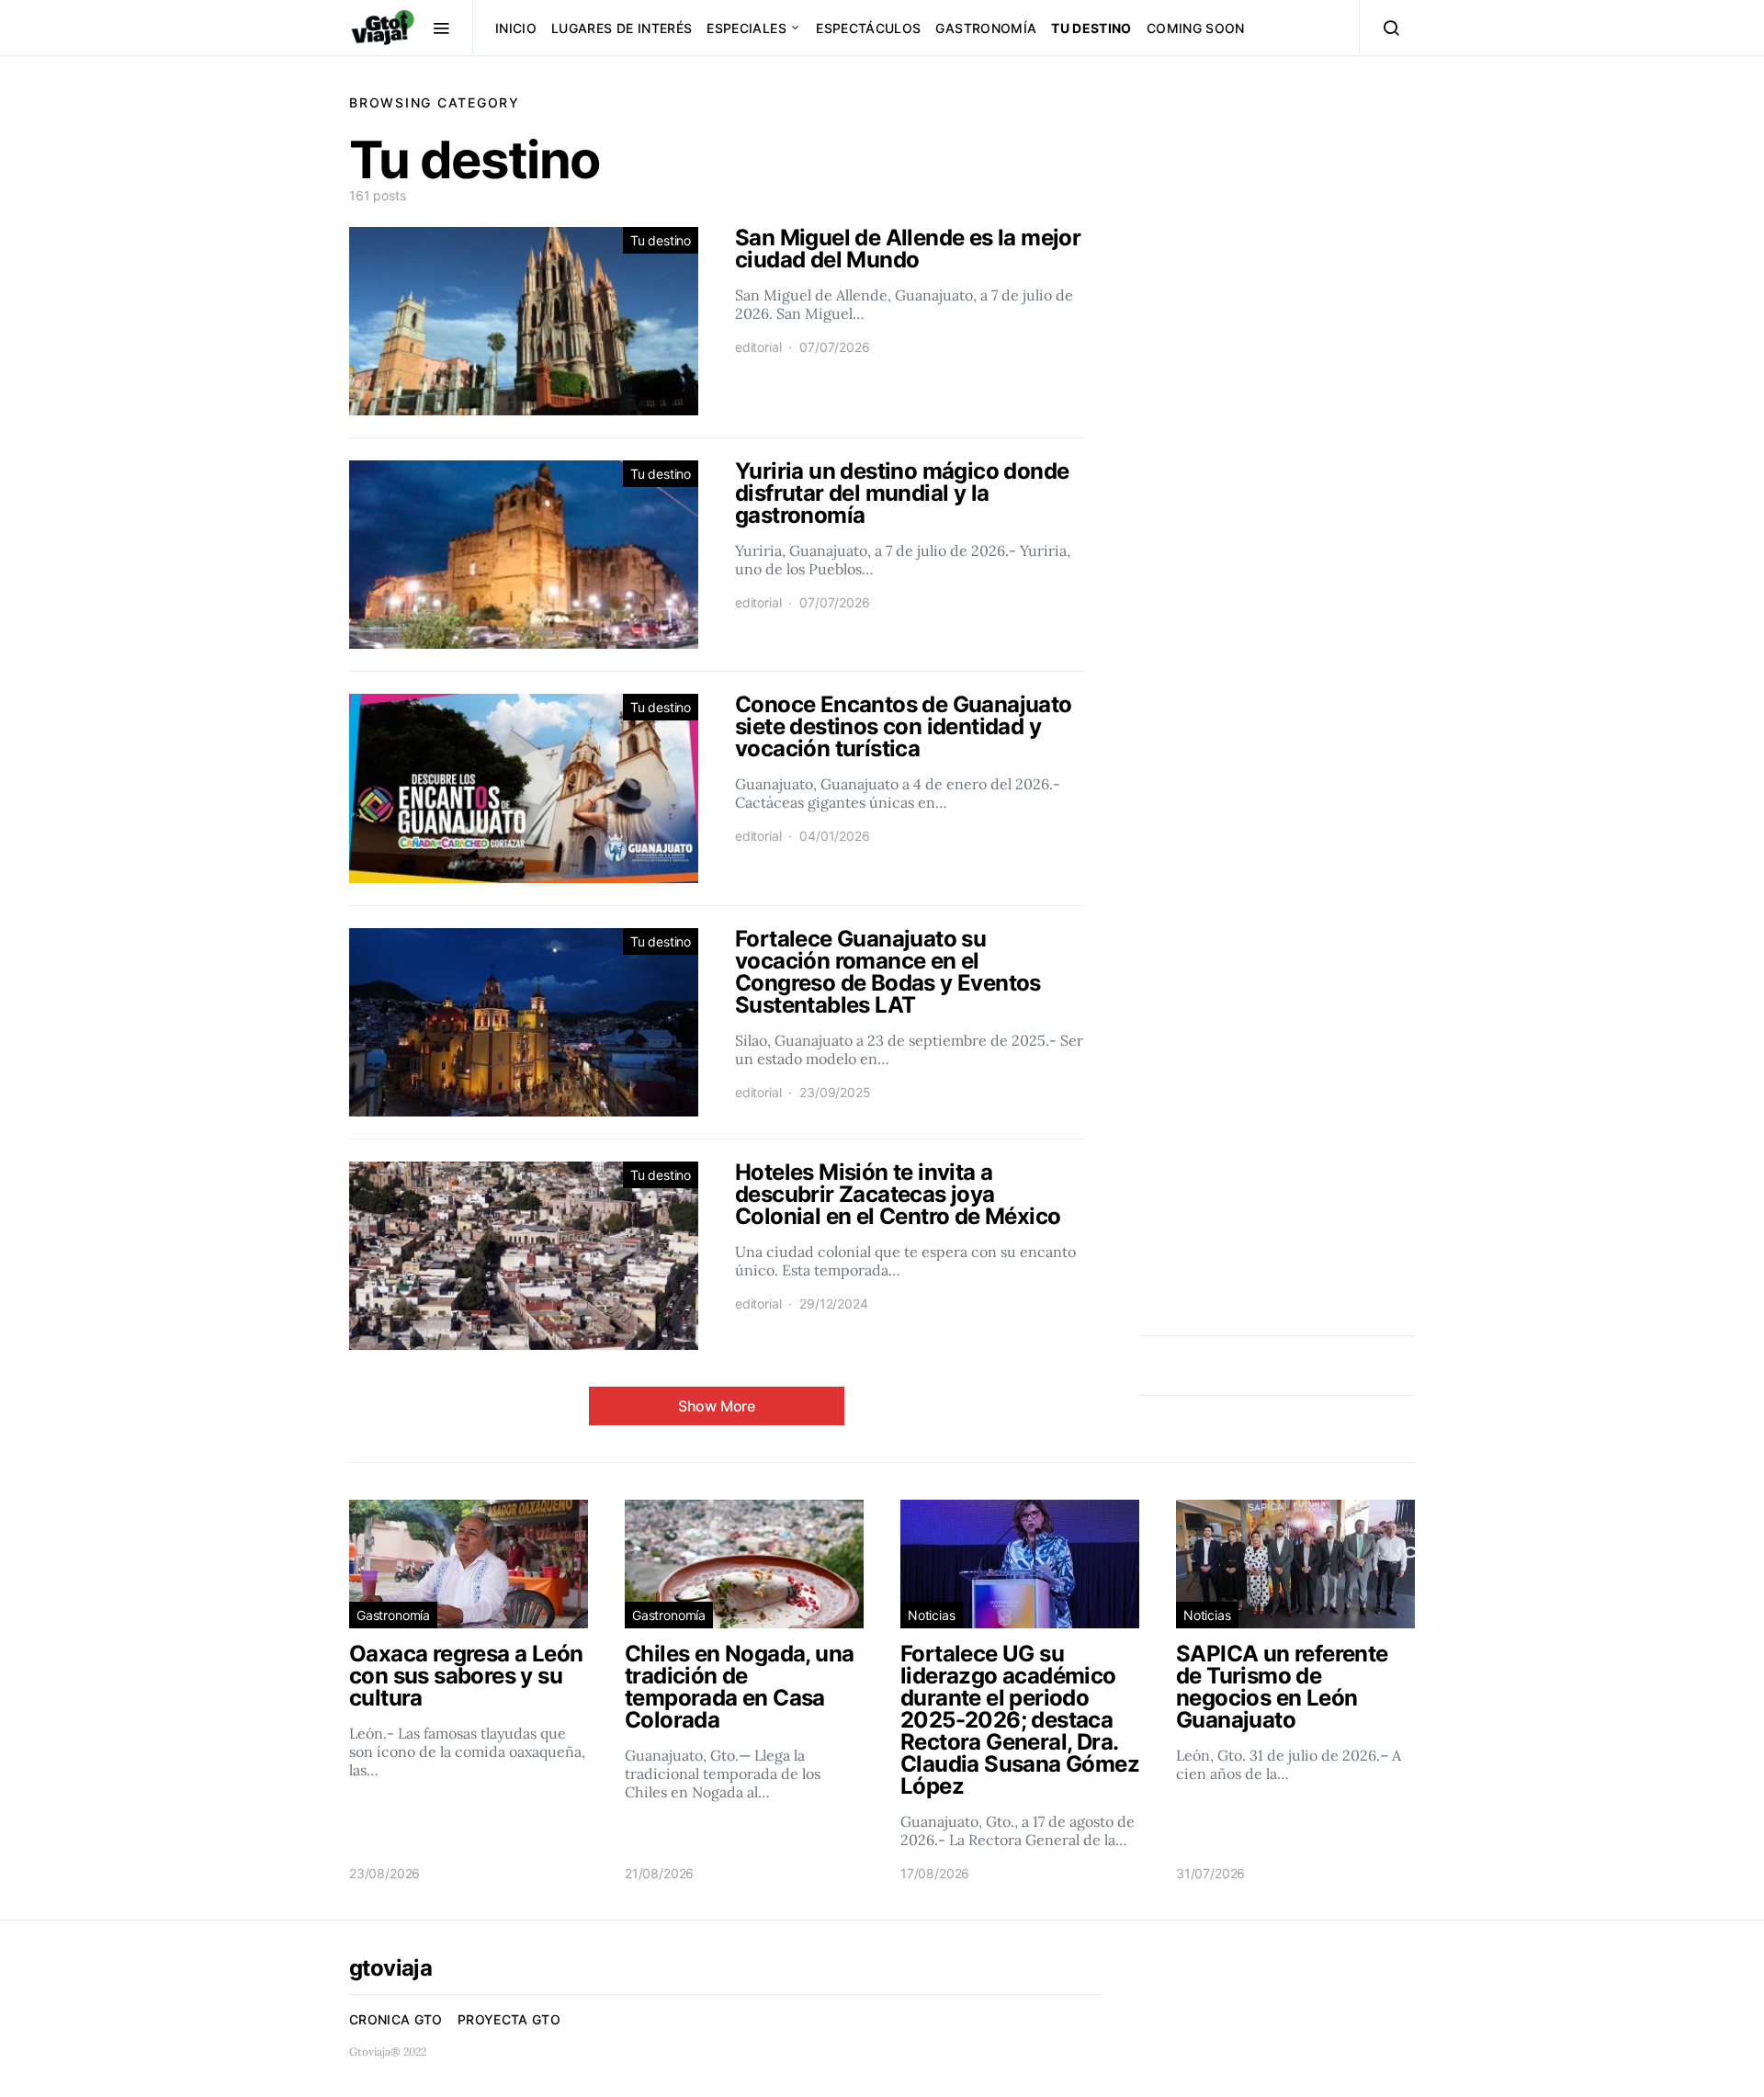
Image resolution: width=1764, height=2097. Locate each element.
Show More (717, 1406)
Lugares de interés (622, 28)
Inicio (516, 28)
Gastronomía (986, 28)
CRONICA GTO (396, 2019)
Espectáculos (868, 28)
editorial (758, 347)
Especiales (746, 28)
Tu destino (1091, 28)
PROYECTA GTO (509, 2019)
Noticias (932, 1615)
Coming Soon (1196, 28)
